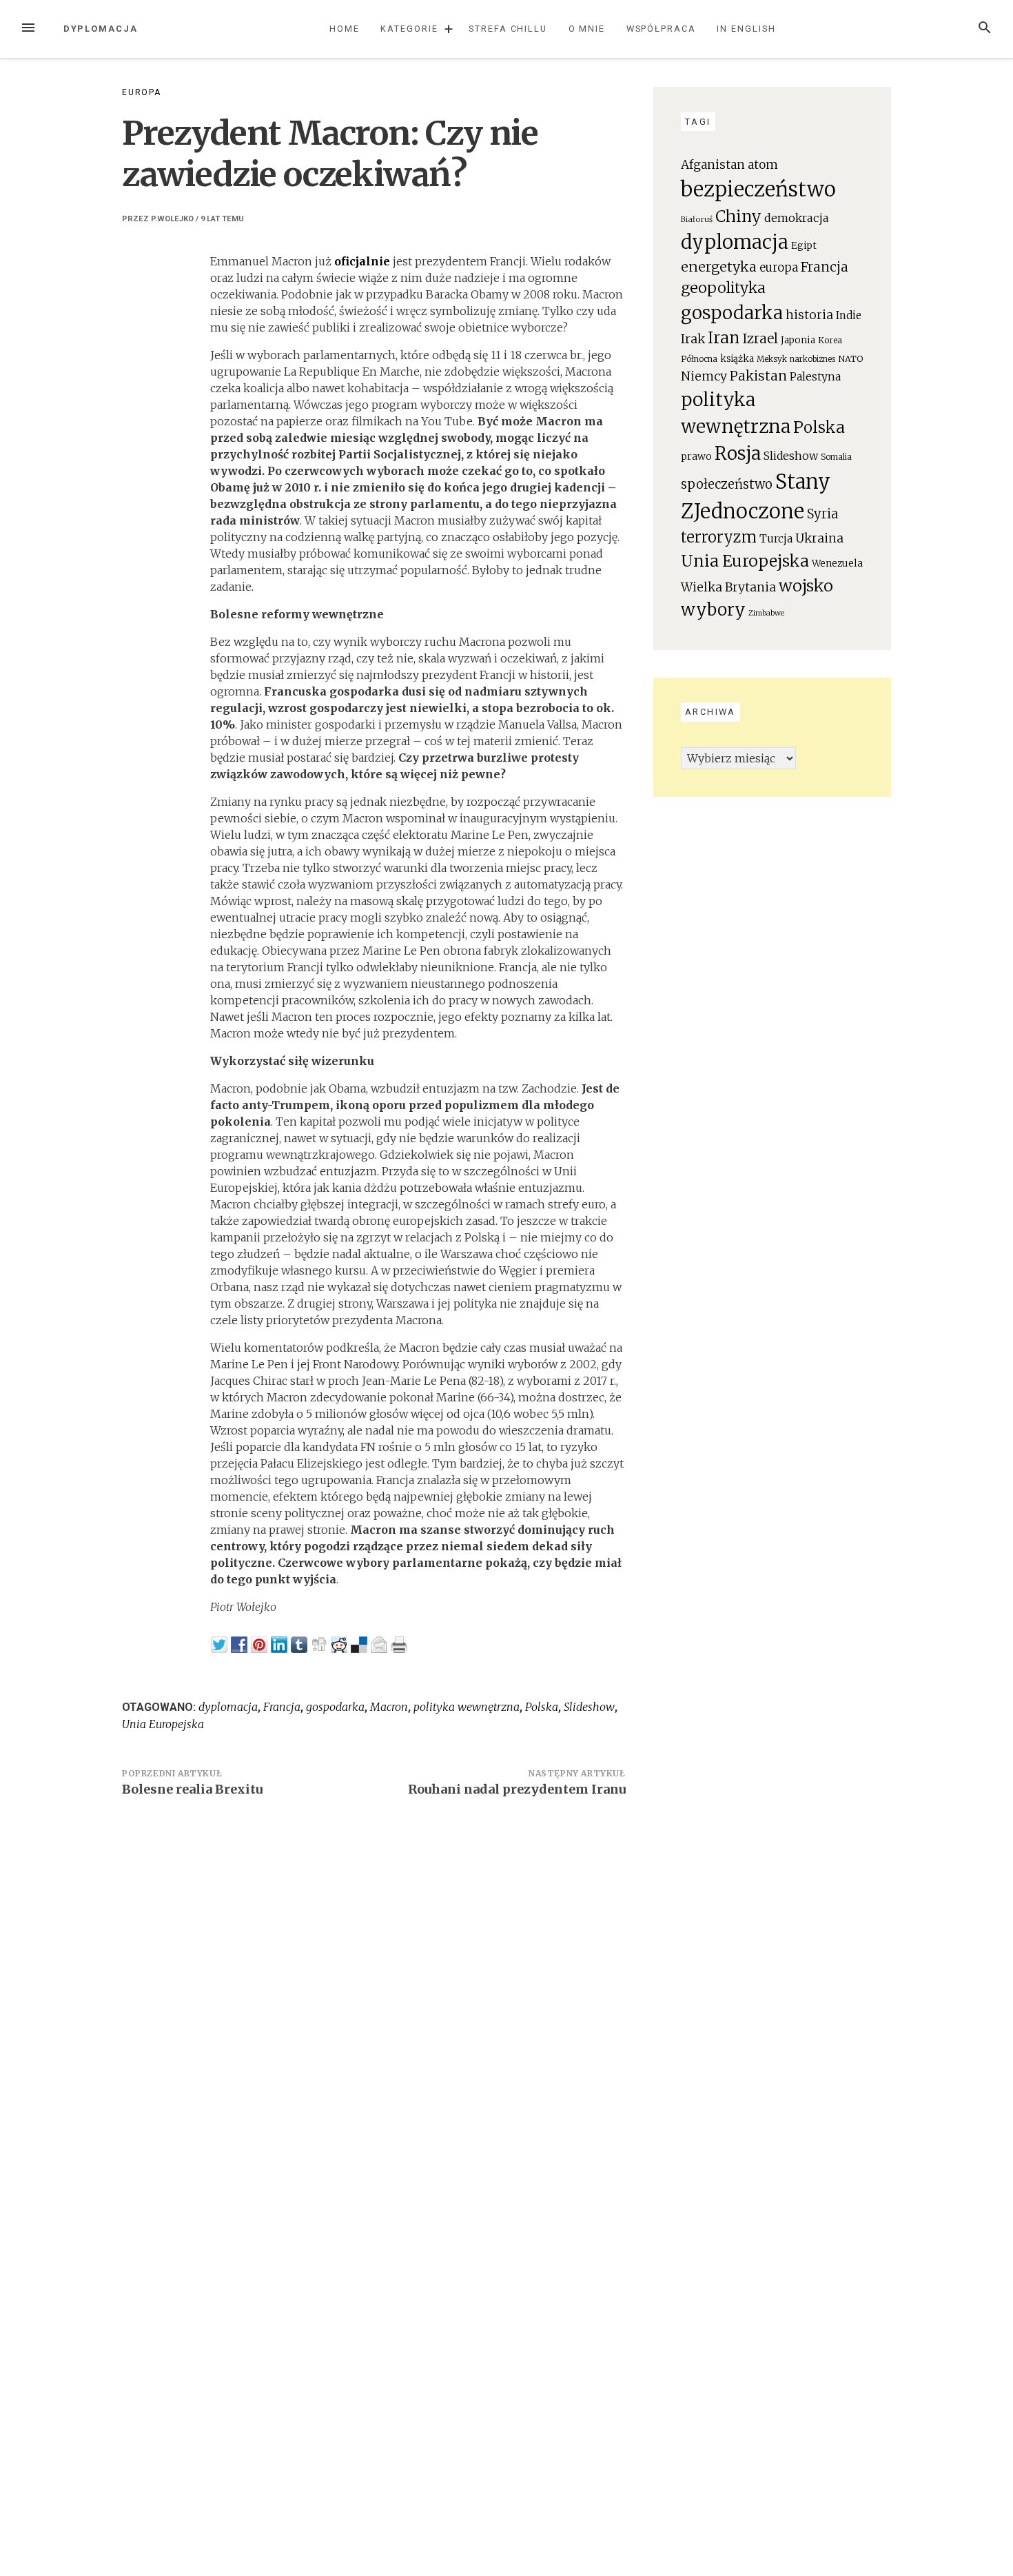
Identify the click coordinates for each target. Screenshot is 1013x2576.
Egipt (804, 246)
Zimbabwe (766, 613)
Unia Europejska (163, 1724)
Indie (849, 315)
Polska (542, 1707)
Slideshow (589, 1707)
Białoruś (697, 219)
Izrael (760, 338)
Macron (389, 1707)
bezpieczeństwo (758, 189)
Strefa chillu (508, 29)
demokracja (797, 218)
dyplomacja (228, 1707)
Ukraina (819, 538)
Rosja (738, 454)
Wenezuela (837, 564)
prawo (696, 456)
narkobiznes (812, 359)
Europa (142, 92)
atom (763, 165)
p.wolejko (172, 219)
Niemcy (704, 376)
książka (737, 359)
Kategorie (409, 29)
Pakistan (758, 376)
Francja (282, 1707)
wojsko (806, 586)
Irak (693, 339)
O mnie (587, 29)
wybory (713, 610)
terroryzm (719, 537)
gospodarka (335, 1707)
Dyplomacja (101, 29)
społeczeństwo (727, 484)
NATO (850, 359)
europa (779, 268)
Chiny (738, 216)
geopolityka (723, 288)
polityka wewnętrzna (467, 1707)
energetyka (719, 266)
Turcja (776, 539)
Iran (724, 338)
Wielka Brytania (728, 587)
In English (746, 29)
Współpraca (661, 29)
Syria (822, 514)
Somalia (836, 457)
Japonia (798, 340)
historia (809, 315)
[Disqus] (374, 1998)
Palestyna (815, 377)
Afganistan (713, 165)
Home (345, 29)
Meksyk (772, 359)
